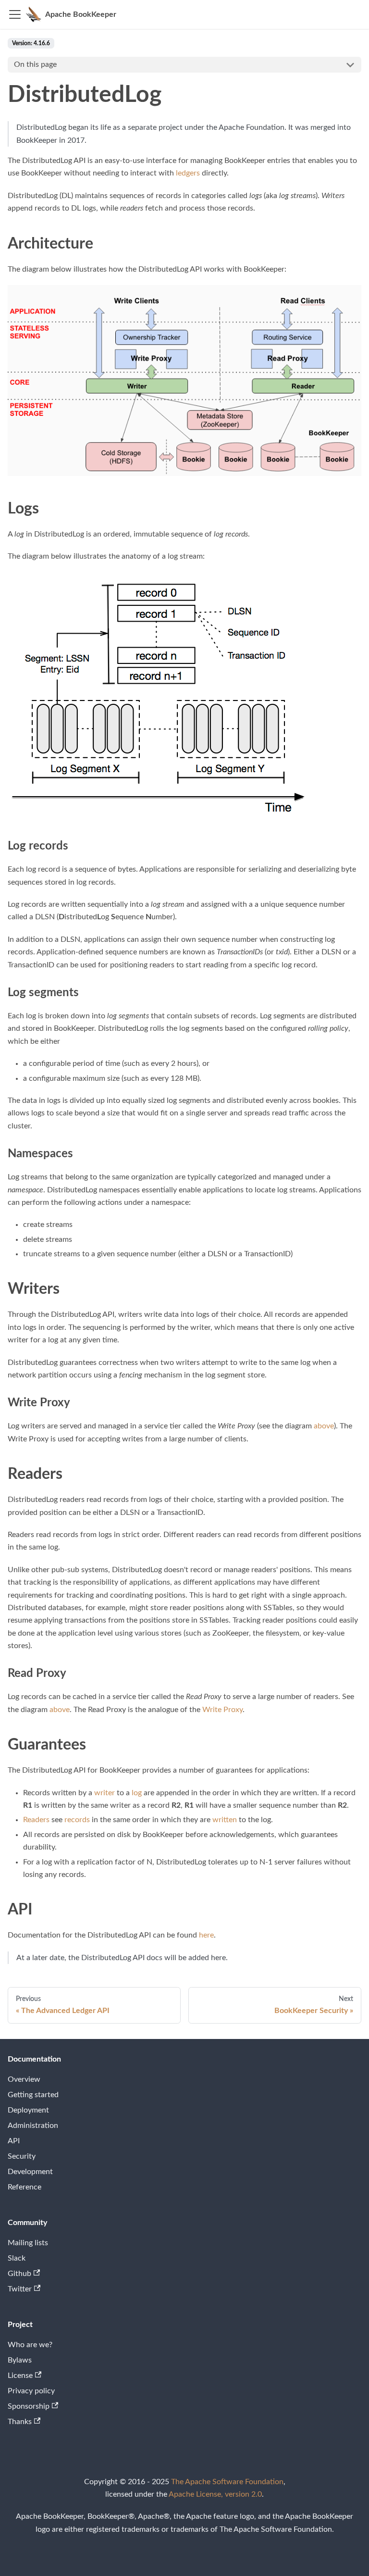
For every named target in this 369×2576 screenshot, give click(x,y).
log (137, 1793)
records (77, 1820)
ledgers (188, 173)
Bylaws (20, 2360)
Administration (33, 2126)
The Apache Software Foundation (227, 2482)
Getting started (33, 2095)
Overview (24, 2079)
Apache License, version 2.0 (215, 2494)
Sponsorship (29, 2406)
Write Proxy (222, 1710)
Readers (36, 1820)
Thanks (20, 2422)
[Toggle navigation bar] (15, 14)
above (324, 1426)
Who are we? (30, 2345)
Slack (17, 2258)
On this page (35, 64)
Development (30, 2172)
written (225, 1820)
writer (105, 1793)
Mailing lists (28, 2243)
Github (19, 2274)
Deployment (28, 2110)
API (14, 2141)
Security (22, 2156)
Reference (25, 2187)
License (20, 2376)
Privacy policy (31, 2391)
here (206, 1935)
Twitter (20, 2289)
